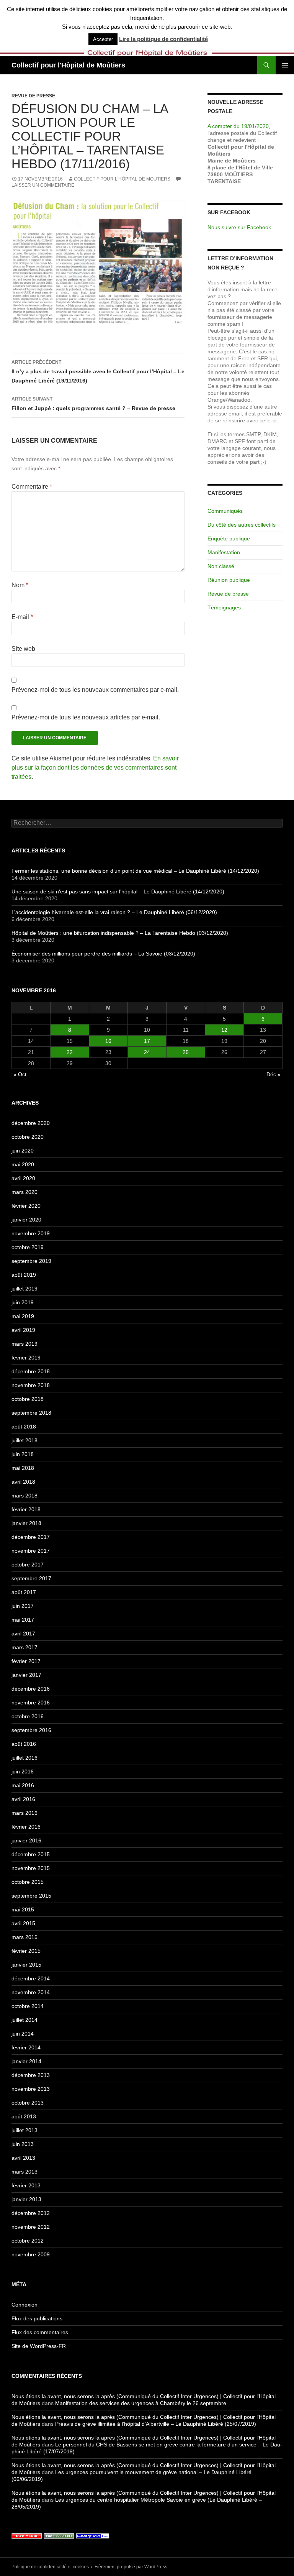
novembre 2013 (31, 2089)
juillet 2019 (24, 1289)
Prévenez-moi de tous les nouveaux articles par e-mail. (86, 717)
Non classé (221, 566)
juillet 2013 (24, 2130)
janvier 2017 (26, 1675)
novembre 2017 (31, 1551)
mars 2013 (24, 2172)
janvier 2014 (26, 2061)
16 (108, 1041)
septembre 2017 (31, 1578)
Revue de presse (33, 96)
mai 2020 (23, 1164)
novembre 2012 (31, 2227)
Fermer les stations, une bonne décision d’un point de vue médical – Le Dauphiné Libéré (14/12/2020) (135, 871)
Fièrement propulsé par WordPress (131, 2567)
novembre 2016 (31, 1703)
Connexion (24, 2305)
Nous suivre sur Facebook (239, 227)
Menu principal (285, 65)
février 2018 (26, 1509)
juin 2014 (23, 2034)
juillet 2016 (24, 1758)
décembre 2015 (31, 1854)
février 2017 (26, 1661)
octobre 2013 (28, 2103)
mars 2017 (24, 1647)
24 (147, 1052)
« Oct (20, 1074)
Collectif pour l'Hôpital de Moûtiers (68, 65)
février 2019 (26, 1358)
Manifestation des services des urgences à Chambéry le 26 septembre (141, 2403)
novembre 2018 (31, 1385)
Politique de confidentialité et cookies (50, 2567)
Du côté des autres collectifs (242, 525)
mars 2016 (24, 1813)
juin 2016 (23, 1772)
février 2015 (26, 1951)
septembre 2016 (31, 1730)
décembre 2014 (31, 1978)
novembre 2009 (31, 2254)
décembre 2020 (31, 1123)
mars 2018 (24, 1496)
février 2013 (26, 2185)
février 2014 (26, 2047)
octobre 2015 (28, 1882)
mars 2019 (24, 1344)
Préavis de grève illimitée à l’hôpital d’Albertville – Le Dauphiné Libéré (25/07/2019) (156, 2424)
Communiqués (225, 511)
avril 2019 (23, 1330)
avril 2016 (23, 1799)
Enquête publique (229, 539)
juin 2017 (23, 1606)
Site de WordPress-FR (39, 2346)
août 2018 (24, 1427)
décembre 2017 (31, 1537)
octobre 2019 (28, 1247)
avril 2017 (23, 1634)
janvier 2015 (26, 1965)
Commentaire (32, 487)
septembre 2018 (31, 1413)
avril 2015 (23, 1923)
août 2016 (24, 1744)
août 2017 (24, 1592)
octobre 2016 (28, 1716)
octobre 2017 (28, 1565)
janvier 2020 (26, 1220)
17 (147, 1041)
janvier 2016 (26, 1840)
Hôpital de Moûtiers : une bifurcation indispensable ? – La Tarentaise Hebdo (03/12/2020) (120, 933)
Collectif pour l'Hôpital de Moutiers (122, 179)
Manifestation (224, 552)
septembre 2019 (31, 1261)
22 (70, 1052)
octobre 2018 (28, 1399)
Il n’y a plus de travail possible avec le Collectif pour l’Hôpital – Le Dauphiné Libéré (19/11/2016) (98, 372)
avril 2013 (23, 2158)
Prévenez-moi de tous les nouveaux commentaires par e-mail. (95, 690)
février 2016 (26, 1827)
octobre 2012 (28, 2241)
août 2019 (24, 1275)
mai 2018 (23, 1468)
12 (224, 1030)
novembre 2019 (31, 1233)
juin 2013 (23, 2144)
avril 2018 (23, 1482)
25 (186, 1052)
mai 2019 (23, 1316)
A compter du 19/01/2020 (238, 126)
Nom (20, 585)
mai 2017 (23, 1620)
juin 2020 (23, 1151)
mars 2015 (24, 1937)
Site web (23, 649)
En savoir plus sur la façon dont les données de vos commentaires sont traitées (95, 768)
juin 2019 (23, 1302)
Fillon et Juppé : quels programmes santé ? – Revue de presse (93, 404)
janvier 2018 (26, 1523)
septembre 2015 (31, 1896)
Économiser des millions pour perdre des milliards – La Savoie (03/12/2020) (103, 954)
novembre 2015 (31, 1868)
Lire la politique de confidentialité (163, 39)
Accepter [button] (103, 39)
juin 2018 (23, 1454)
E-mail (22, 617)
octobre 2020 (28, 1137)
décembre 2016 (31, 1689)
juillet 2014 (24, 2020)
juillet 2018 (24, 1440)
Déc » (274, 1074)
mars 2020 (24, 1192)
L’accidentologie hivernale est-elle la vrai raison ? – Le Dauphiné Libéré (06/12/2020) (114, 912)
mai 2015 (23, 1909)
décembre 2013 (31, 2075)
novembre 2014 (31, 1992)
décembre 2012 (31, 2213)
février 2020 (26, 1206)
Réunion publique (229, 580)
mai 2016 (23, 1785)
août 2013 (24, 2116)
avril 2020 (23, 1178)
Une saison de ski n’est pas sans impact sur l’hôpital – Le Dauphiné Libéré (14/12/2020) (118, 892)
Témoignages (224, 607)
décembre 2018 (31, 1371)
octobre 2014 (28, 2006)
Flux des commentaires (40, 2332)
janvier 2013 (26, 2199)
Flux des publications (37, 2318)
